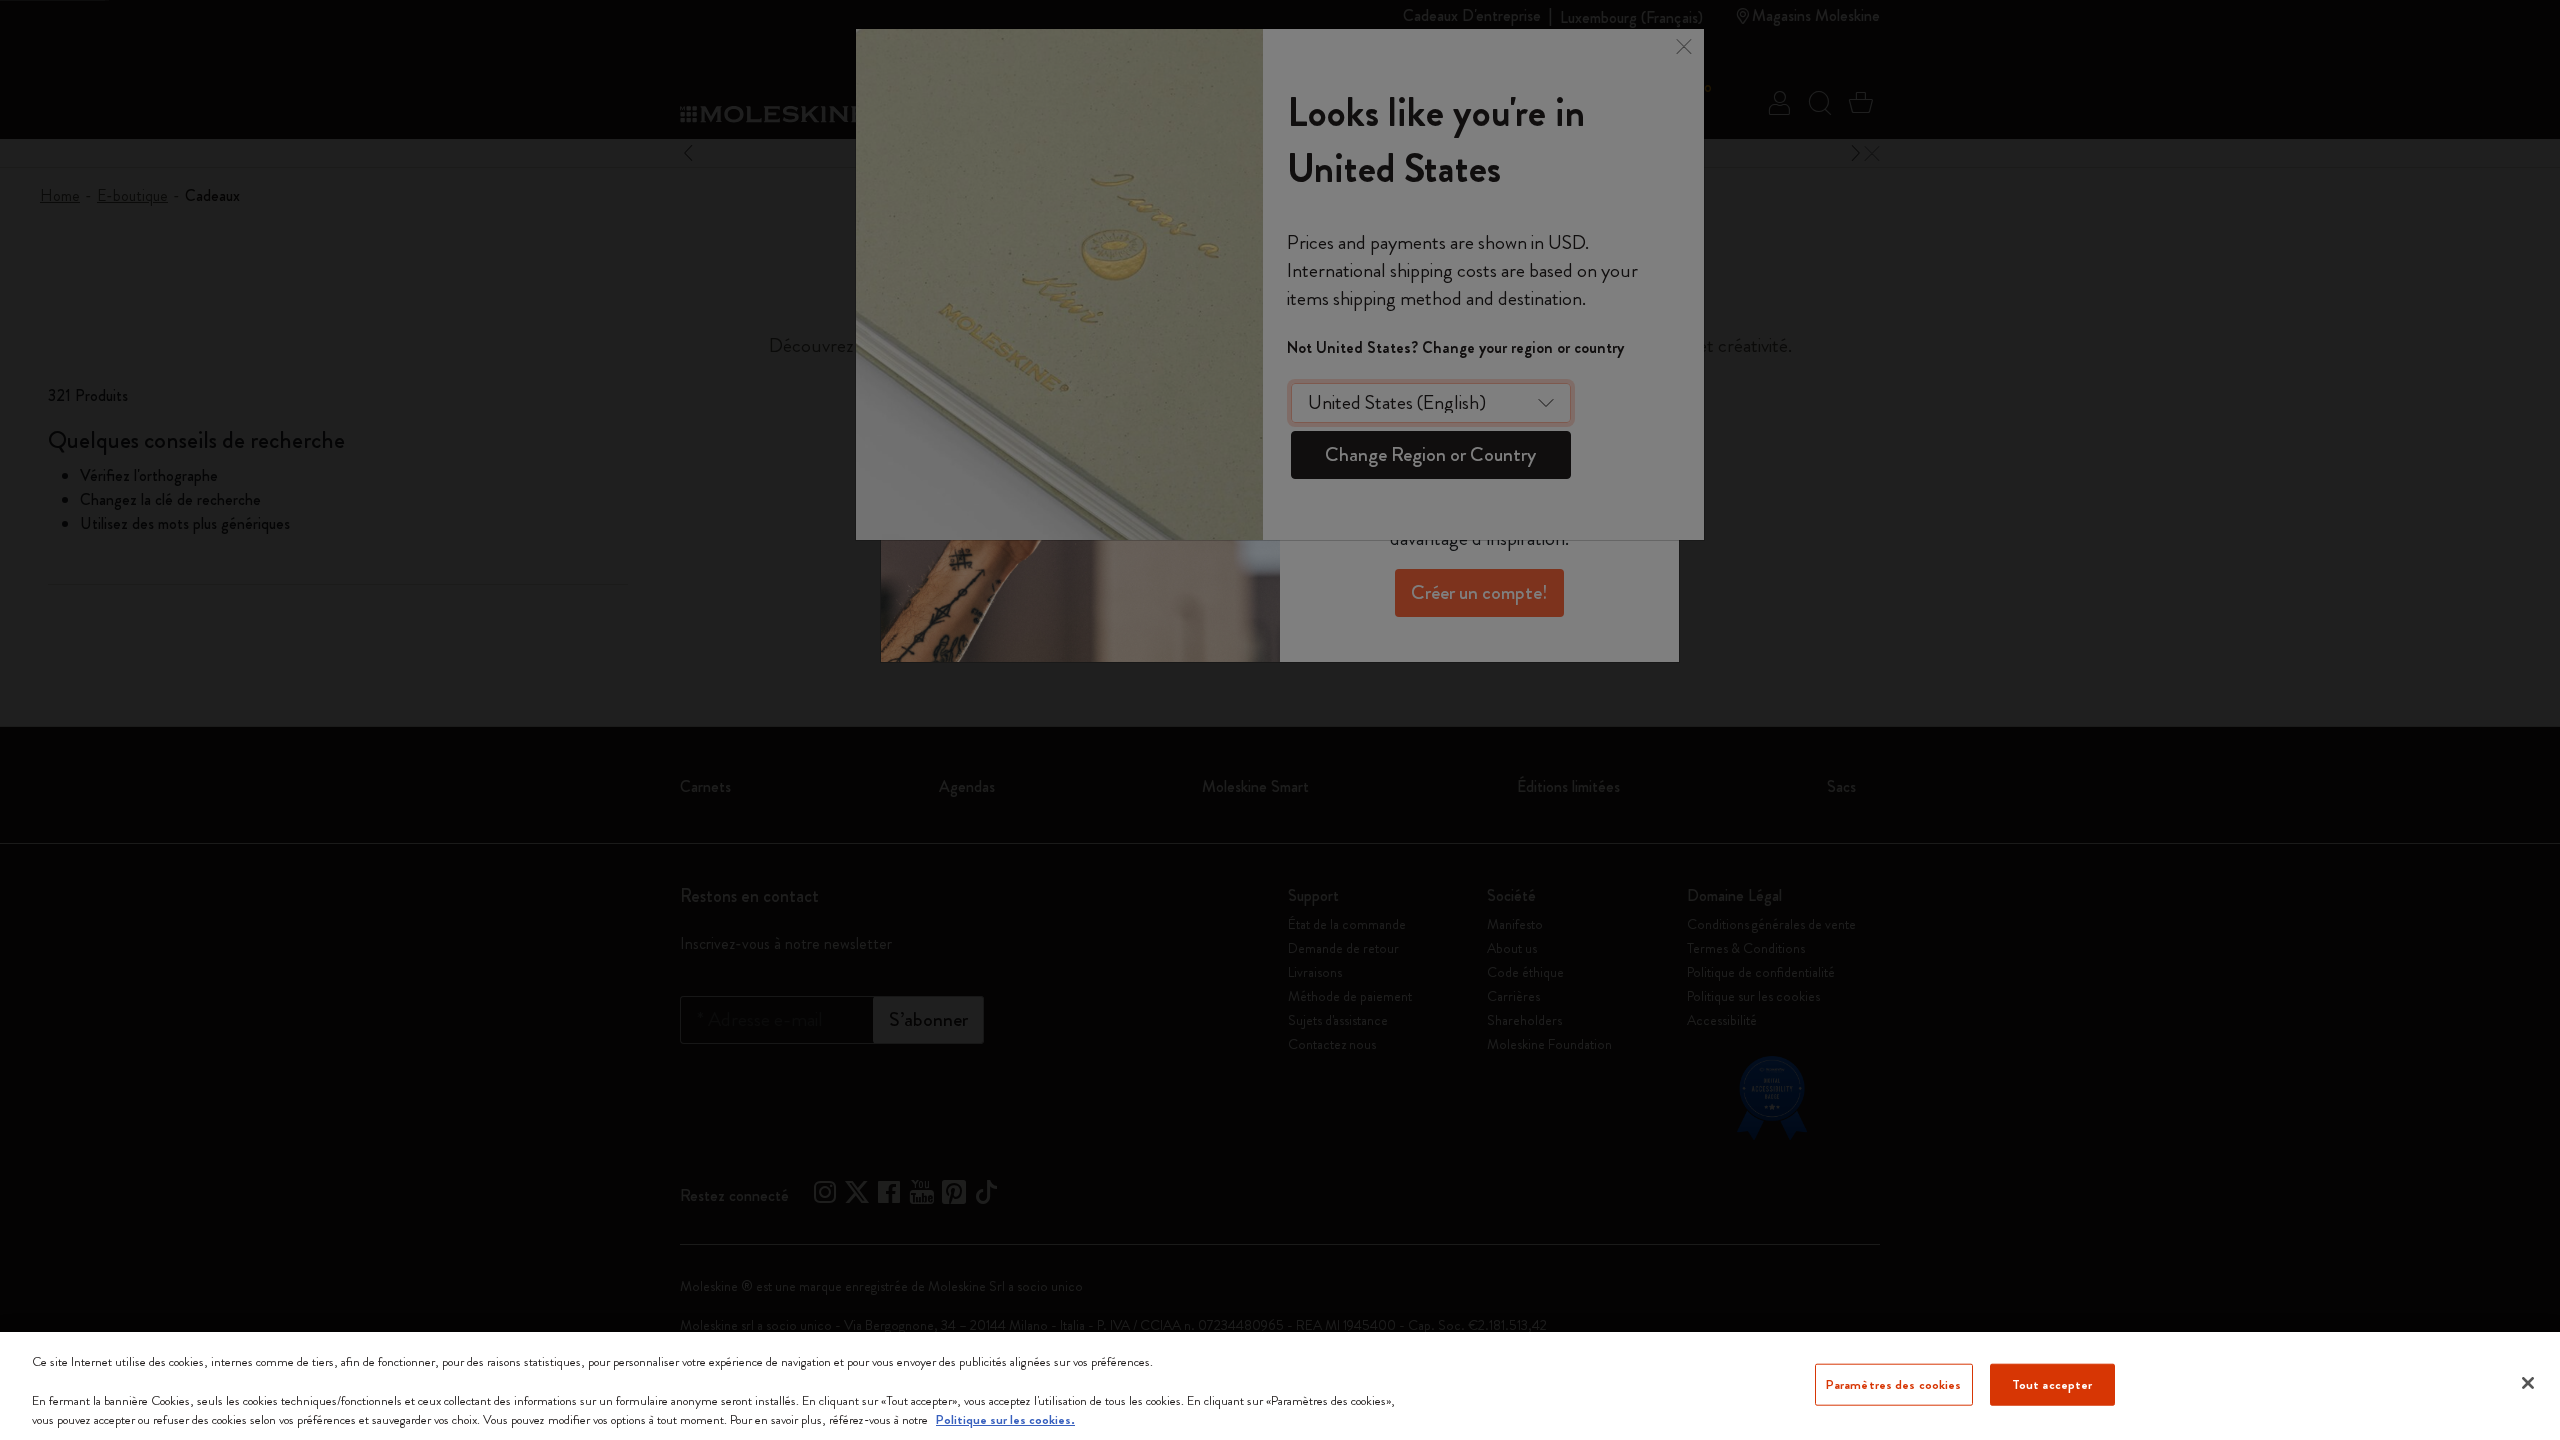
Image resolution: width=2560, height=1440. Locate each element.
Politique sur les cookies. (1005, 1419)
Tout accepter (2052, 1384)
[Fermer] (2528, 1383)
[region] (1280, 1386)
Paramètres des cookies (1894, 1384)
